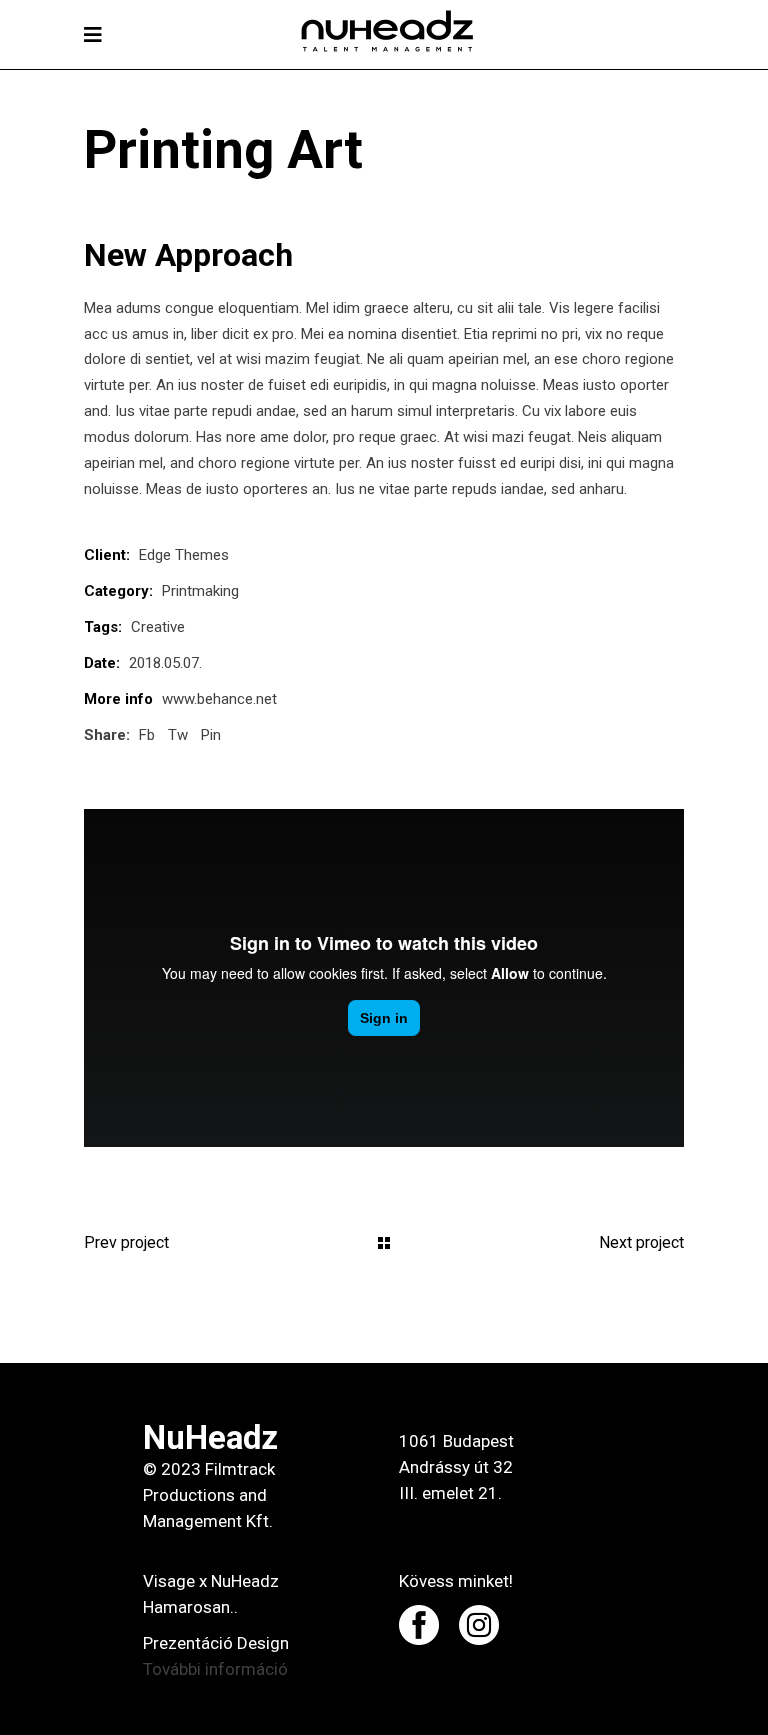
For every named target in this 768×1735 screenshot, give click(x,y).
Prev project (126, 1242)
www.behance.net (219, 699)
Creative (158, 627)
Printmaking (200, 591)
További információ (215, 1669)
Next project (641, 1242)
